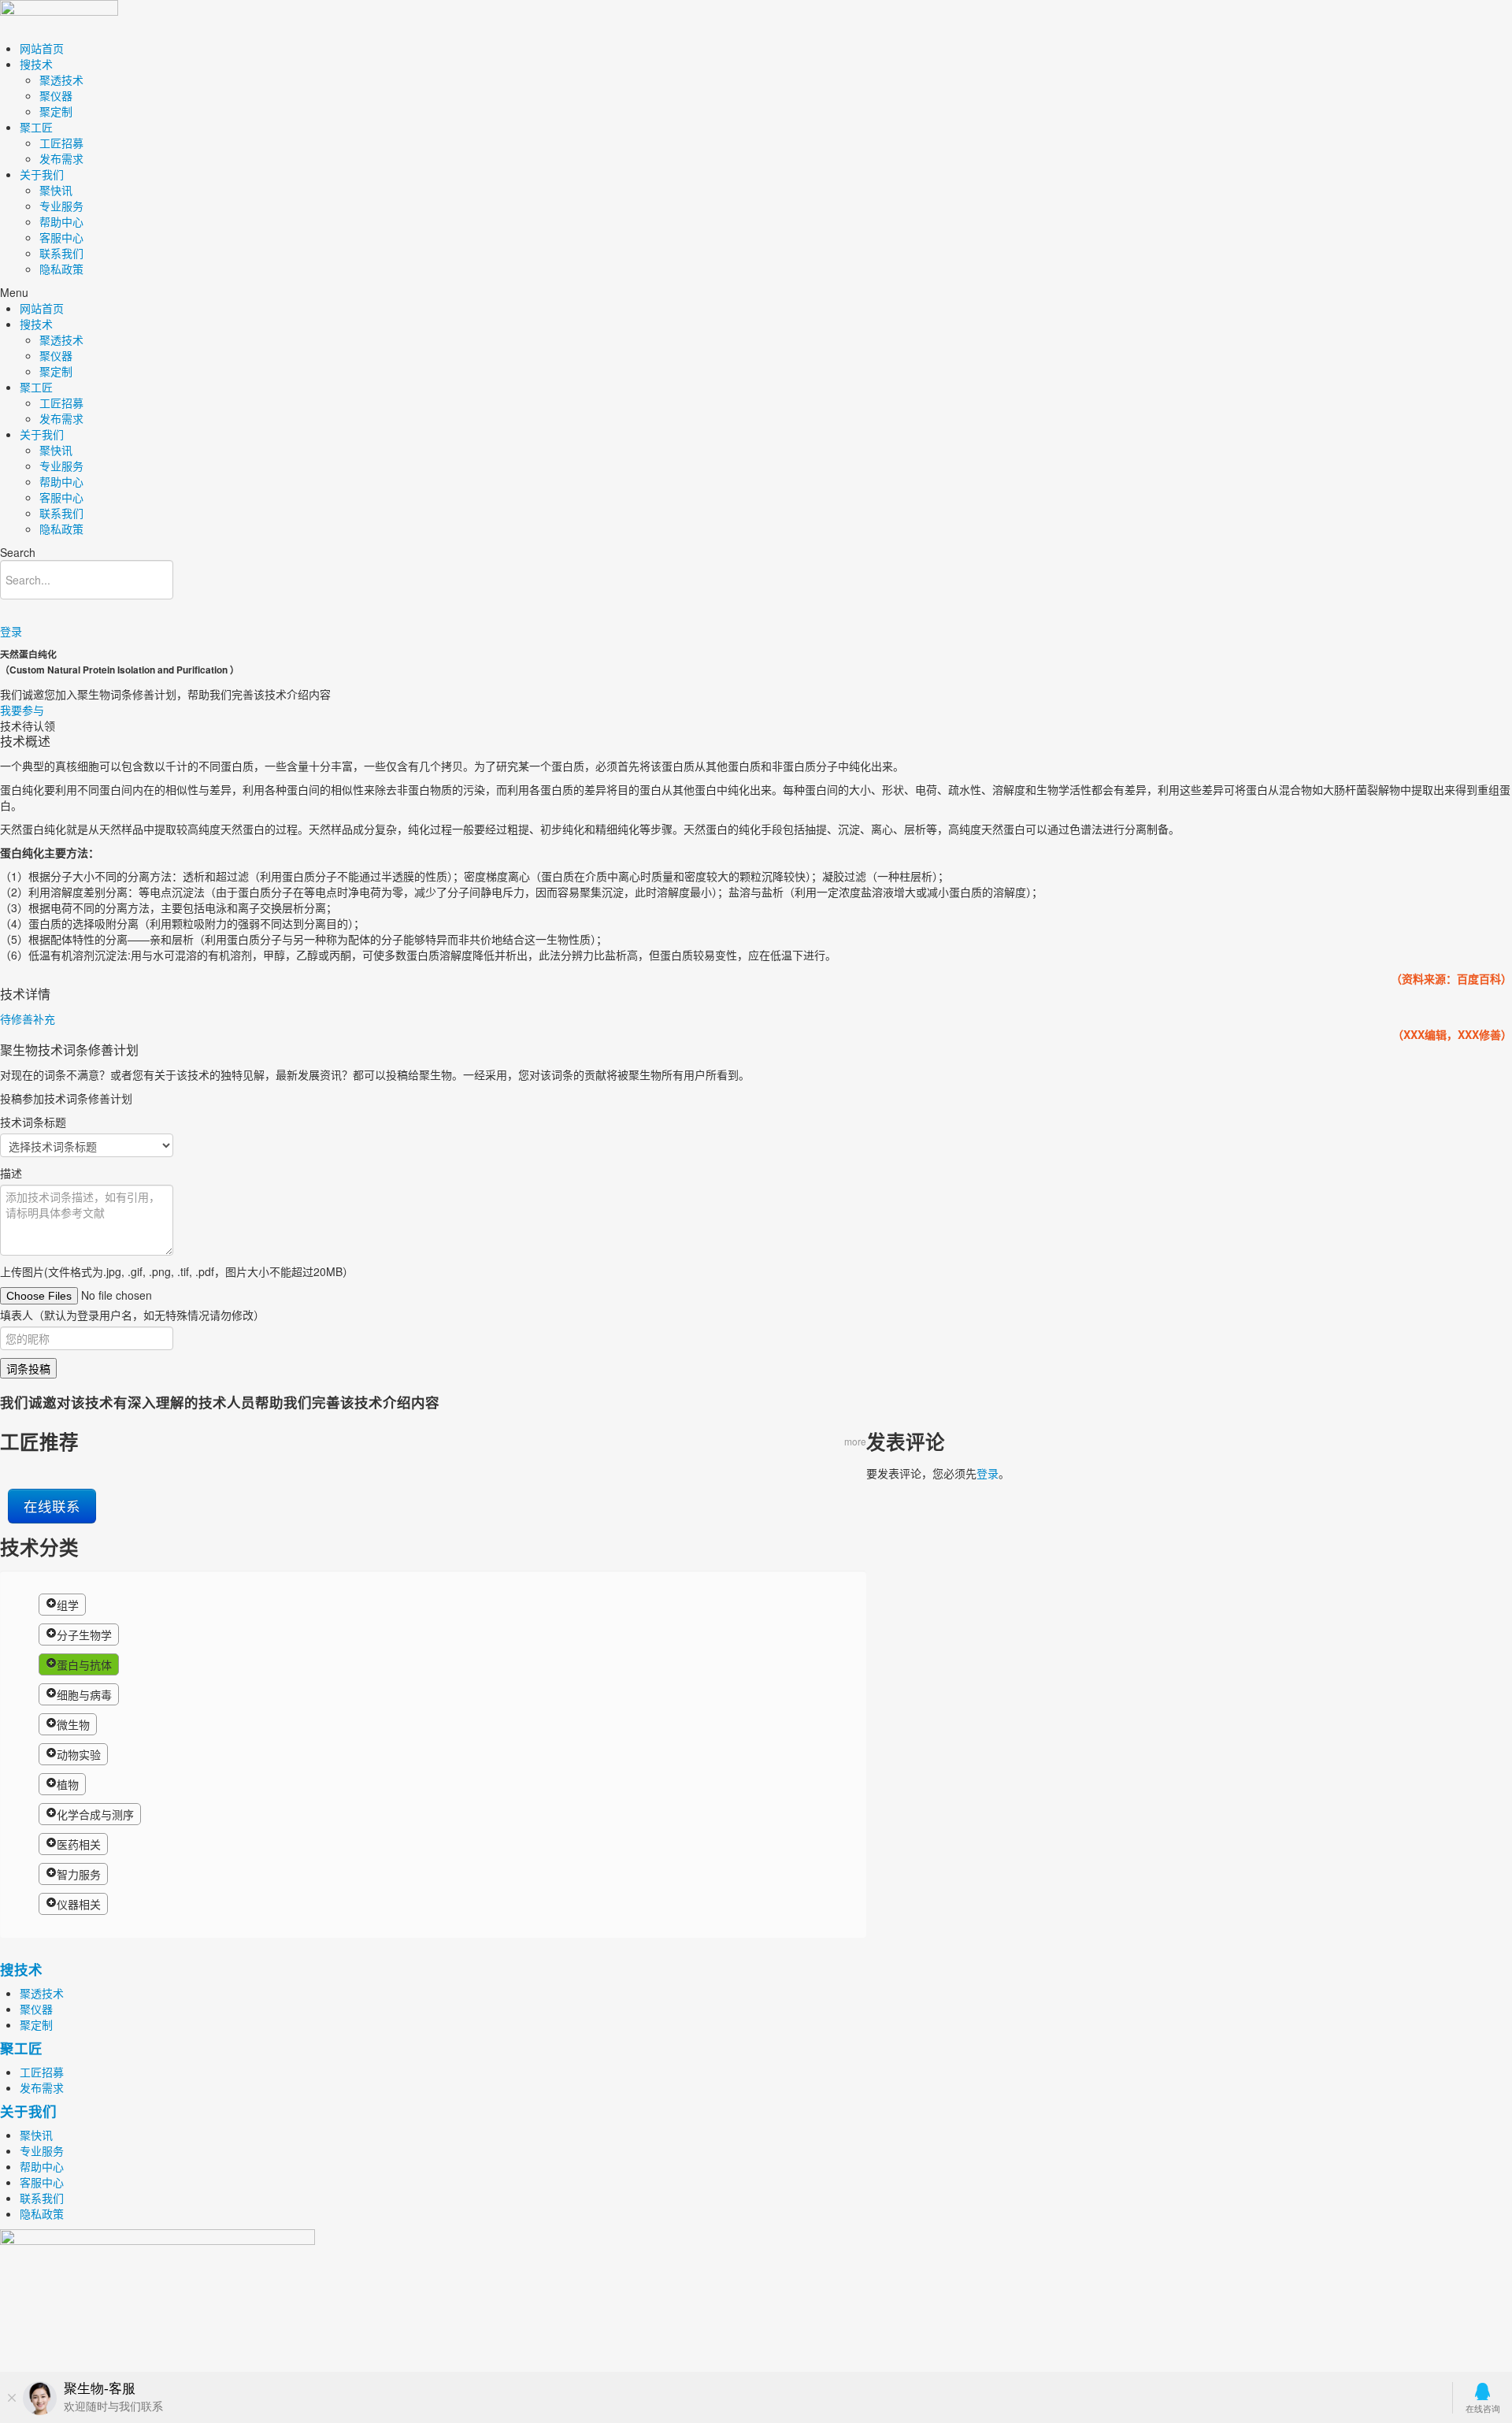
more (855, 1441)
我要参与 (22, 710)
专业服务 (61, 206)
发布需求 (61, 158)
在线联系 (52, 1506)
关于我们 (42, 174)
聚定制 (56, 111)
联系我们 (61, 253)
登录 (11, 631)
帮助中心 (61, 221)
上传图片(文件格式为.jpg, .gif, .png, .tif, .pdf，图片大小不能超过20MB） (177, 1271)
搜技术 (36, 64)
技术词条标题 (33, 1122)
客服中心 (61, 237)
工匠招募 (61, 143)
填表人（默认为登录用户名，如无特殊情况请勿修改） (132, 1315)
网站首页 (42, 48)
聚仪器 (56, 95)
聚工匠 (36, 127)
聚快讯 (56, 190)
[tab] (756, 1019)
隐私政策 (61, 269)
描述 (11, 1173)
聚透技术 (61, 80)
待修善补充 (28, 1019)
